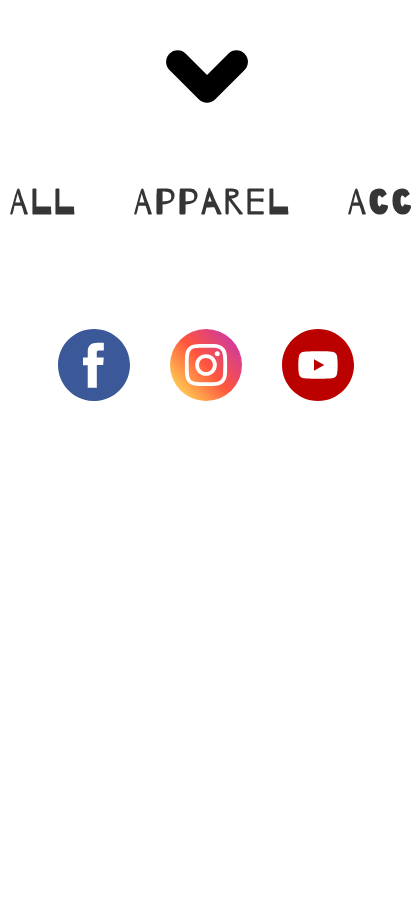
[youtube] (318, 365)
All (43, 203)
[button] (206, 76)
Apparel (212, 203)
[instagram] (206, 365)
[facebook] (94, 365)
